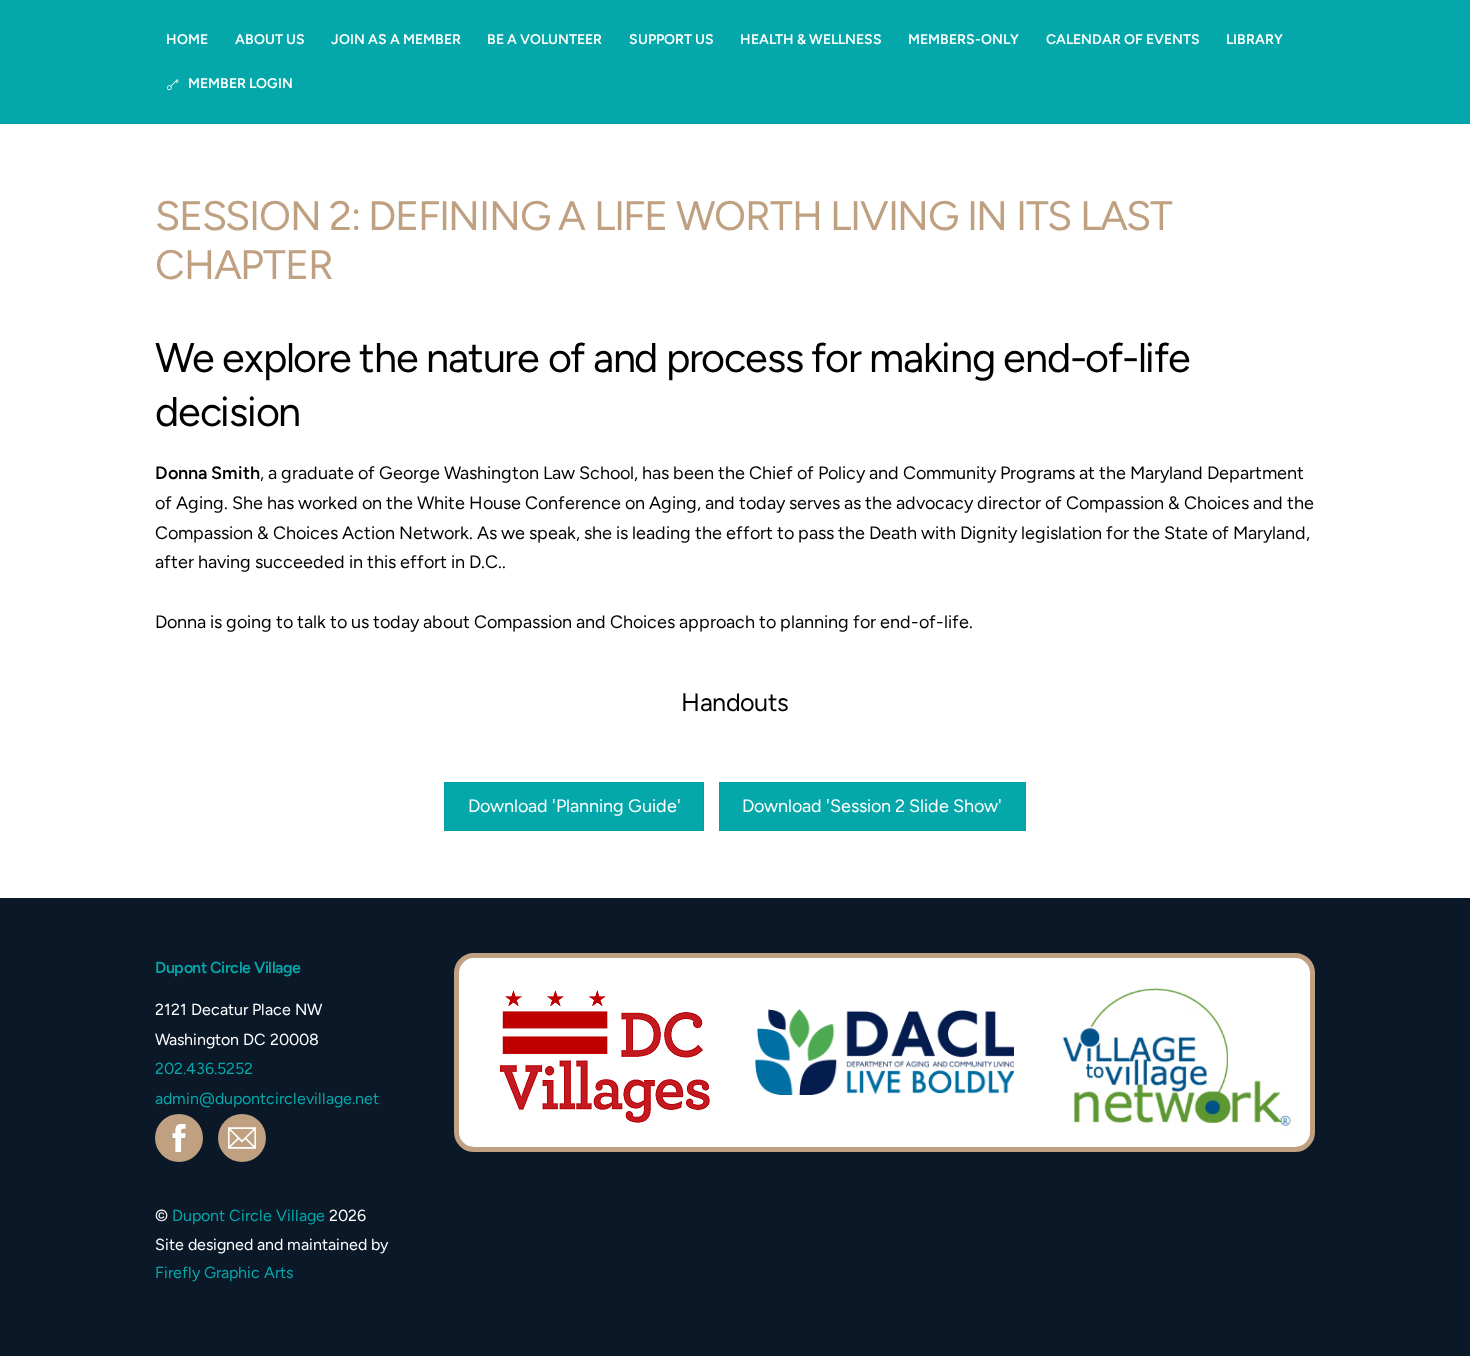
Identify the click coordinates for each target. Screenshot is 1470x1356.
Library (1254, 39)
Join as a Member (396, 39)
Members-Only (963, 39)
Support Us (671, 39)
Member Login (239, 83)
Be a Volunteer (544, 39)
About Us (270, 39)
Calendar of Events (1123, 39)
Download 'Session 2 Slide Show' (872, 806)
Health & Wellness (811, 39)
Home (187, 39)
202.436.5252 (204, 1068)
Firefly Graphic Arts (224, 1272)
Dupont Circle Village (248, 1215)
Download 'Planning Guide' (574, 806)
